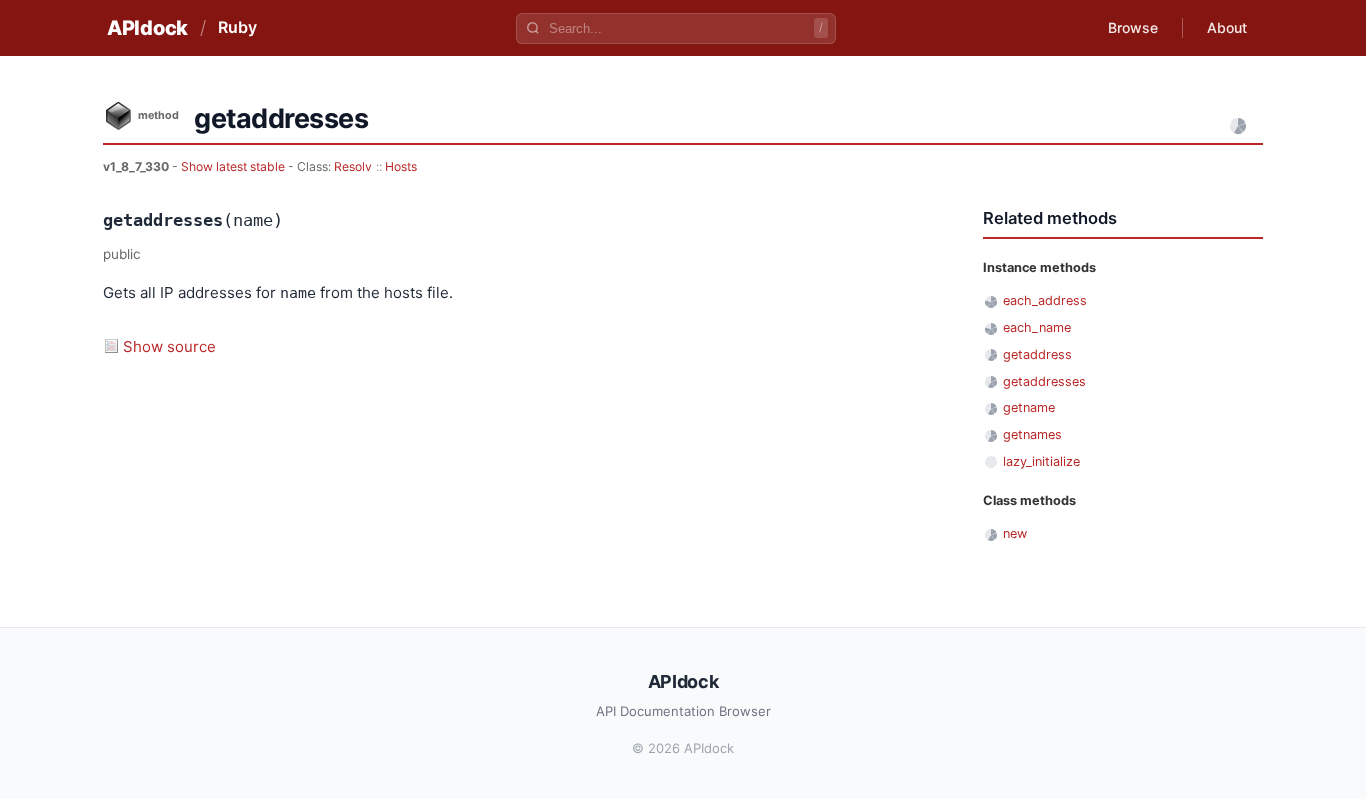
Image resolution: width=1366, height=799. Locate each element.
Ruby (237, 27)
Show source (169, 346)
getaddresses (1044, 381)
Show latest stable (234, 166)
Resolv (353, 166)
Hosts (401, 166)
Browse (1133, 27)
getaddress (1037, 354)
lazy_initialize (1041, 461)
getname (1029, 407)
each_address (1045, 300)
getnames (1032, 434)
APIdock (147, 28)
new (1015, 533)
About (1227, 27)
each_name (1037, 327)
